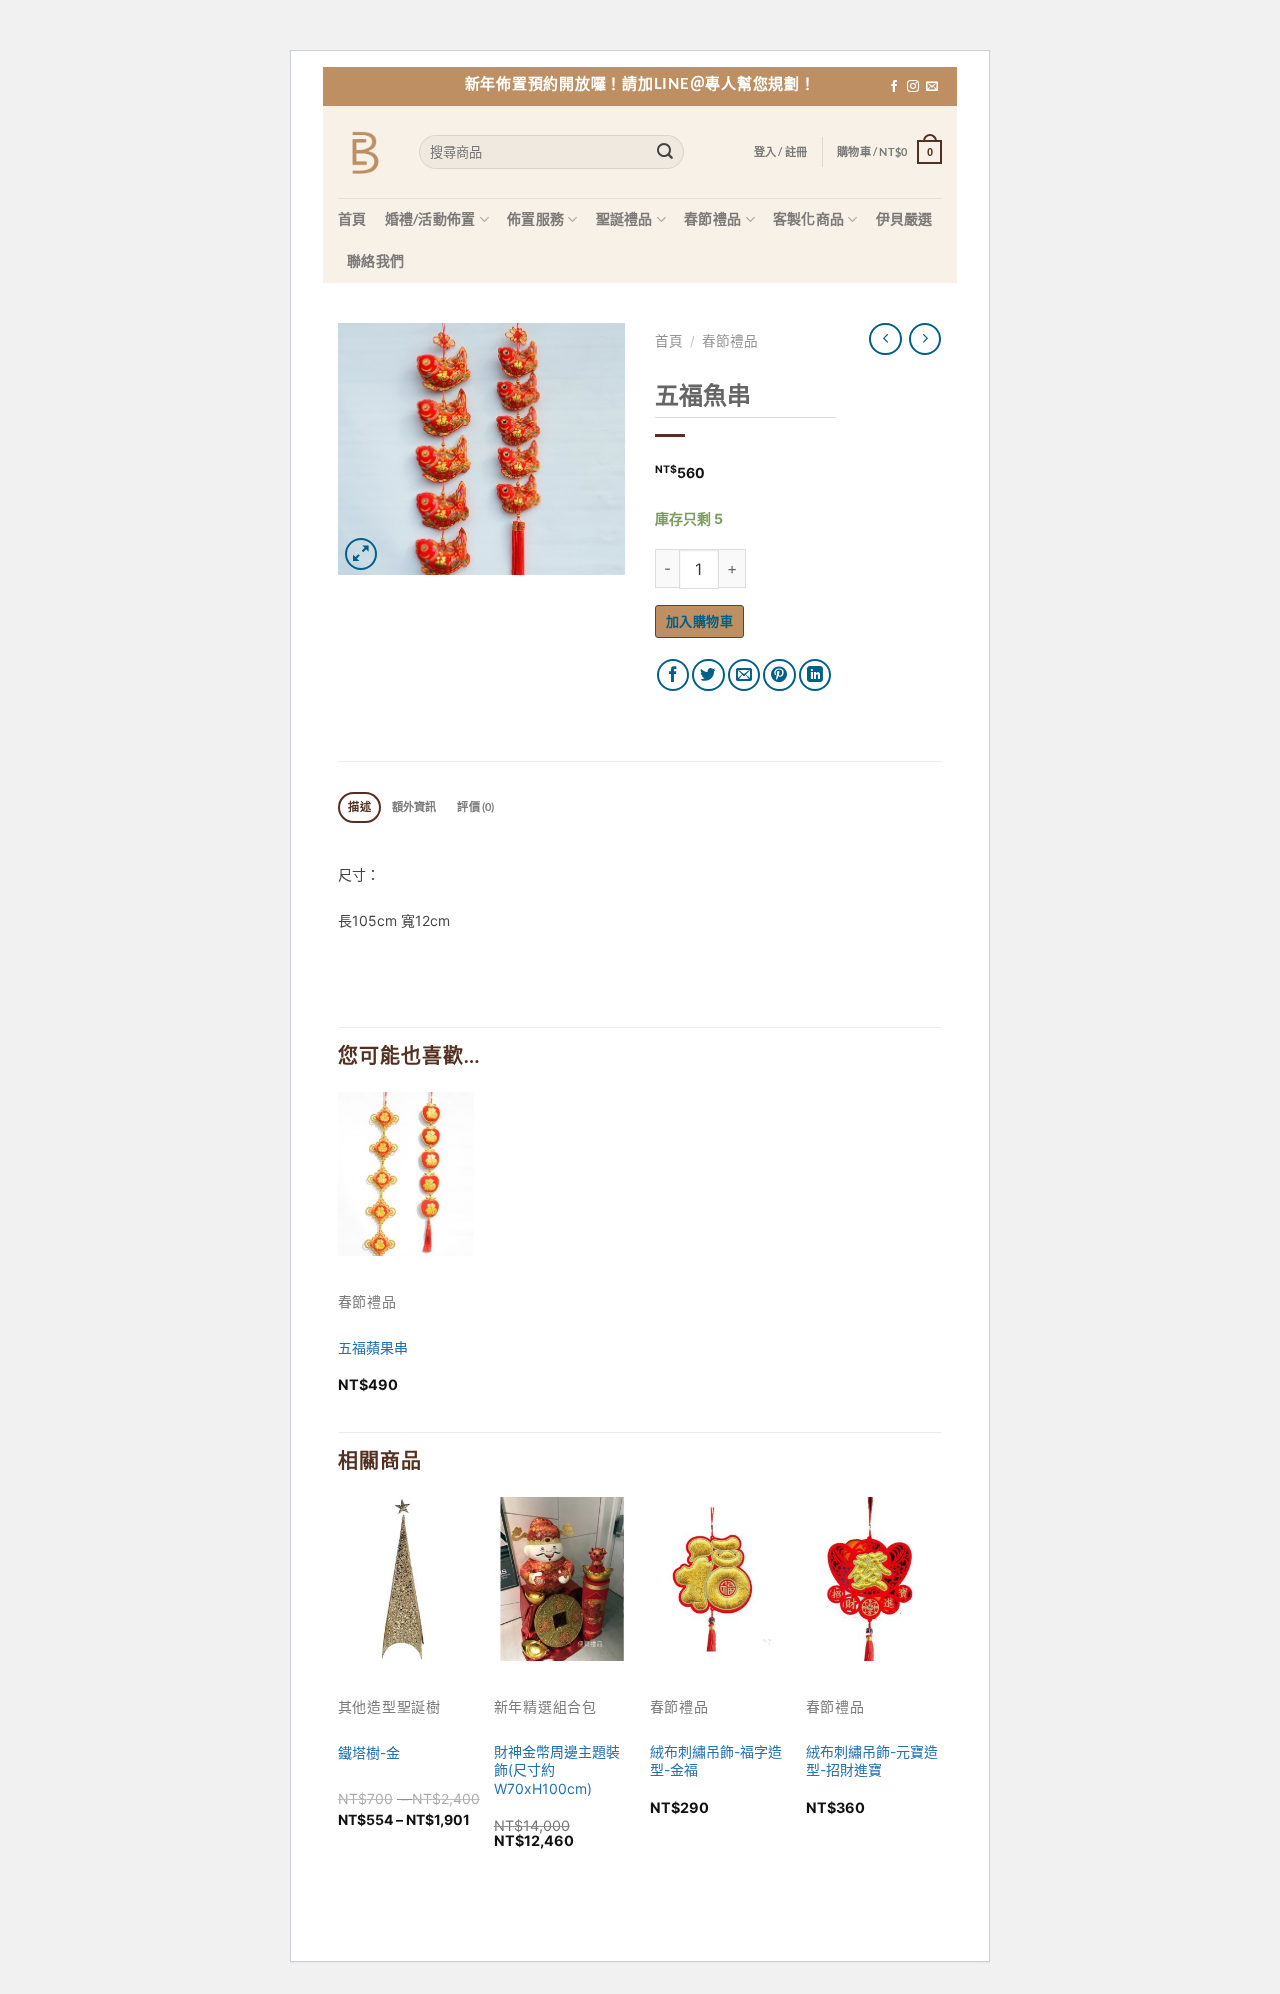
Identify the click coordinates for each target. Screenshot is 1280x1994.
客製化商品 (808, 218)
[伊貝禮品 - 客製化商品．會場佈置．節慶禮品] (363, 152)
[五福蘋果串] (406, 1173)
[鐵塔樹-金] (406, 1578)
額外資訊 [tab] (414, 806)
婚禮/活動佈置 (430, 218)
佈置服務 (535, 218)
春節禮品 (712, 218)
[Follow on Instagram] (913, 87)
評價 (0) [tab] (475, 806)
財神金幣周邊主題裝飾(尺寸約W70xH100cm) (557, 1769)
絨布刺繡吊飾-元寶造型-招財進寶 (872, 1760)
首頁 (352, 218)
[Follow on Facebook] (894, 87)
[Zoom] (361, 554)
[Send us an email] (932, 87)
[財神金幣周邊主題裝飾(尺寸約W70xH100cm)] (562, 1578)
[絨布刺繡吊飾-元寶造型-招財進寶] (874, 1578)
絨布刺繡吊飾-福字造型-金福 (716, 1760)
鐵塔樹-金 (369, 1752)
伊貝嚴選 (904, 218)
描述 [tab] (359, 806)
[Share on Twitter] (708, 675)
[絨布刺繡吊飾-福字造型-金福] (718, 1578)
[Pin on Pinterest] (779, 675)
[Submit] (666, 152)
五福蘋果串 (373, 1347)
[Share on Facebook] (673, 675)
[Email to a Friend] (744, 675)
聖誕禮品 (624, 218)
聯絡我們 (375, 260)
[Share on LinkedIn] (815, 675)
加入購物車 (699, 621)
